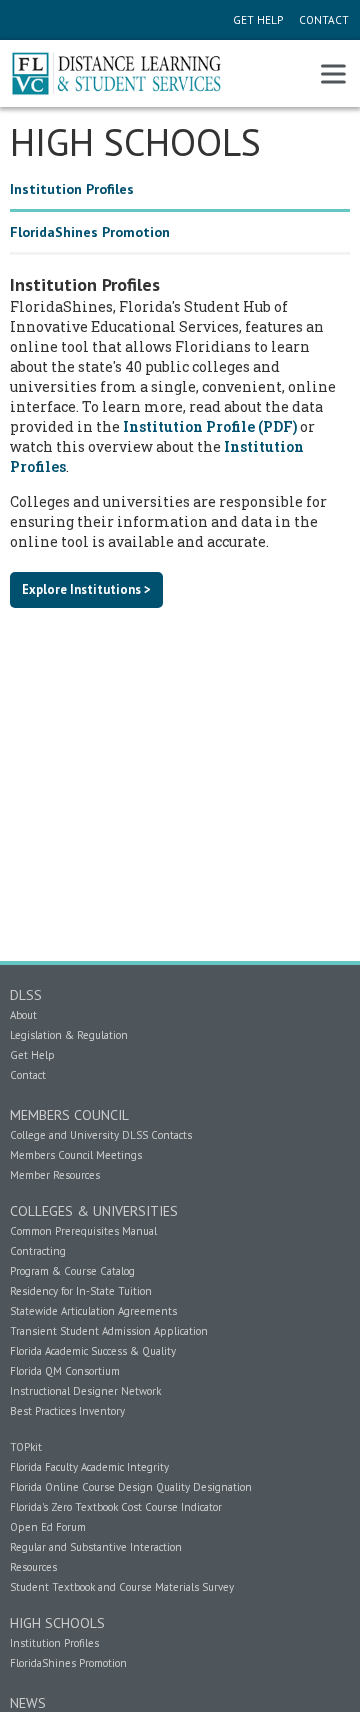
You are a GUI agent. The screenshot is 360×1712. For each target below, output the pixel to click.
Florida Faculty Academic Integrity (89, 1467)
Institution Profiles (54, 1643)
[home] (122, 74)
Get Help (32, 1055)
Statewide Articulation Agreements (93, 1311)
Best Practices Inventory (67, 1411)
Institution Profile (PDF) (210, 426)
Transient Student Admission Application (109, 1331)
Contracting (38, 1251)
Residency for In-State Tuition (81, 1291)
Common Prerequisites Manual (83, 1231)
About (23, 1015)
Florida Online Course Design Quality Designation (131, 1487)
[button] (333, 74)
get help (258, 20)
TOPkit (26, 1447)
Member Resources (55, 1175)
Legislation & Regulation (69, 1035)
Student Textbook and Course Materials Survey (122, 1587)
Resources (33, 1567)
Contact (28, 1075)
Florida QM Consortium (65, 1371)
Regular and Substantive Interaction (96, 1547)
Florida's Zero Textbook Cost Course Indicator (116, 1507)
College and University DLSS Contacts (101, 1135)
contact (322, 20)
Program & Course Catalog (72, 1271)
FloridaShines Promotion (68, 1663)
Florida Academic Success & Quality (93, 1351)
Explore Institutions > (86, 589)
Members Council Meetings (76, 1155)
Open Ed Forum (48, 1527)
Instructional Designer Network (85, 1391)
